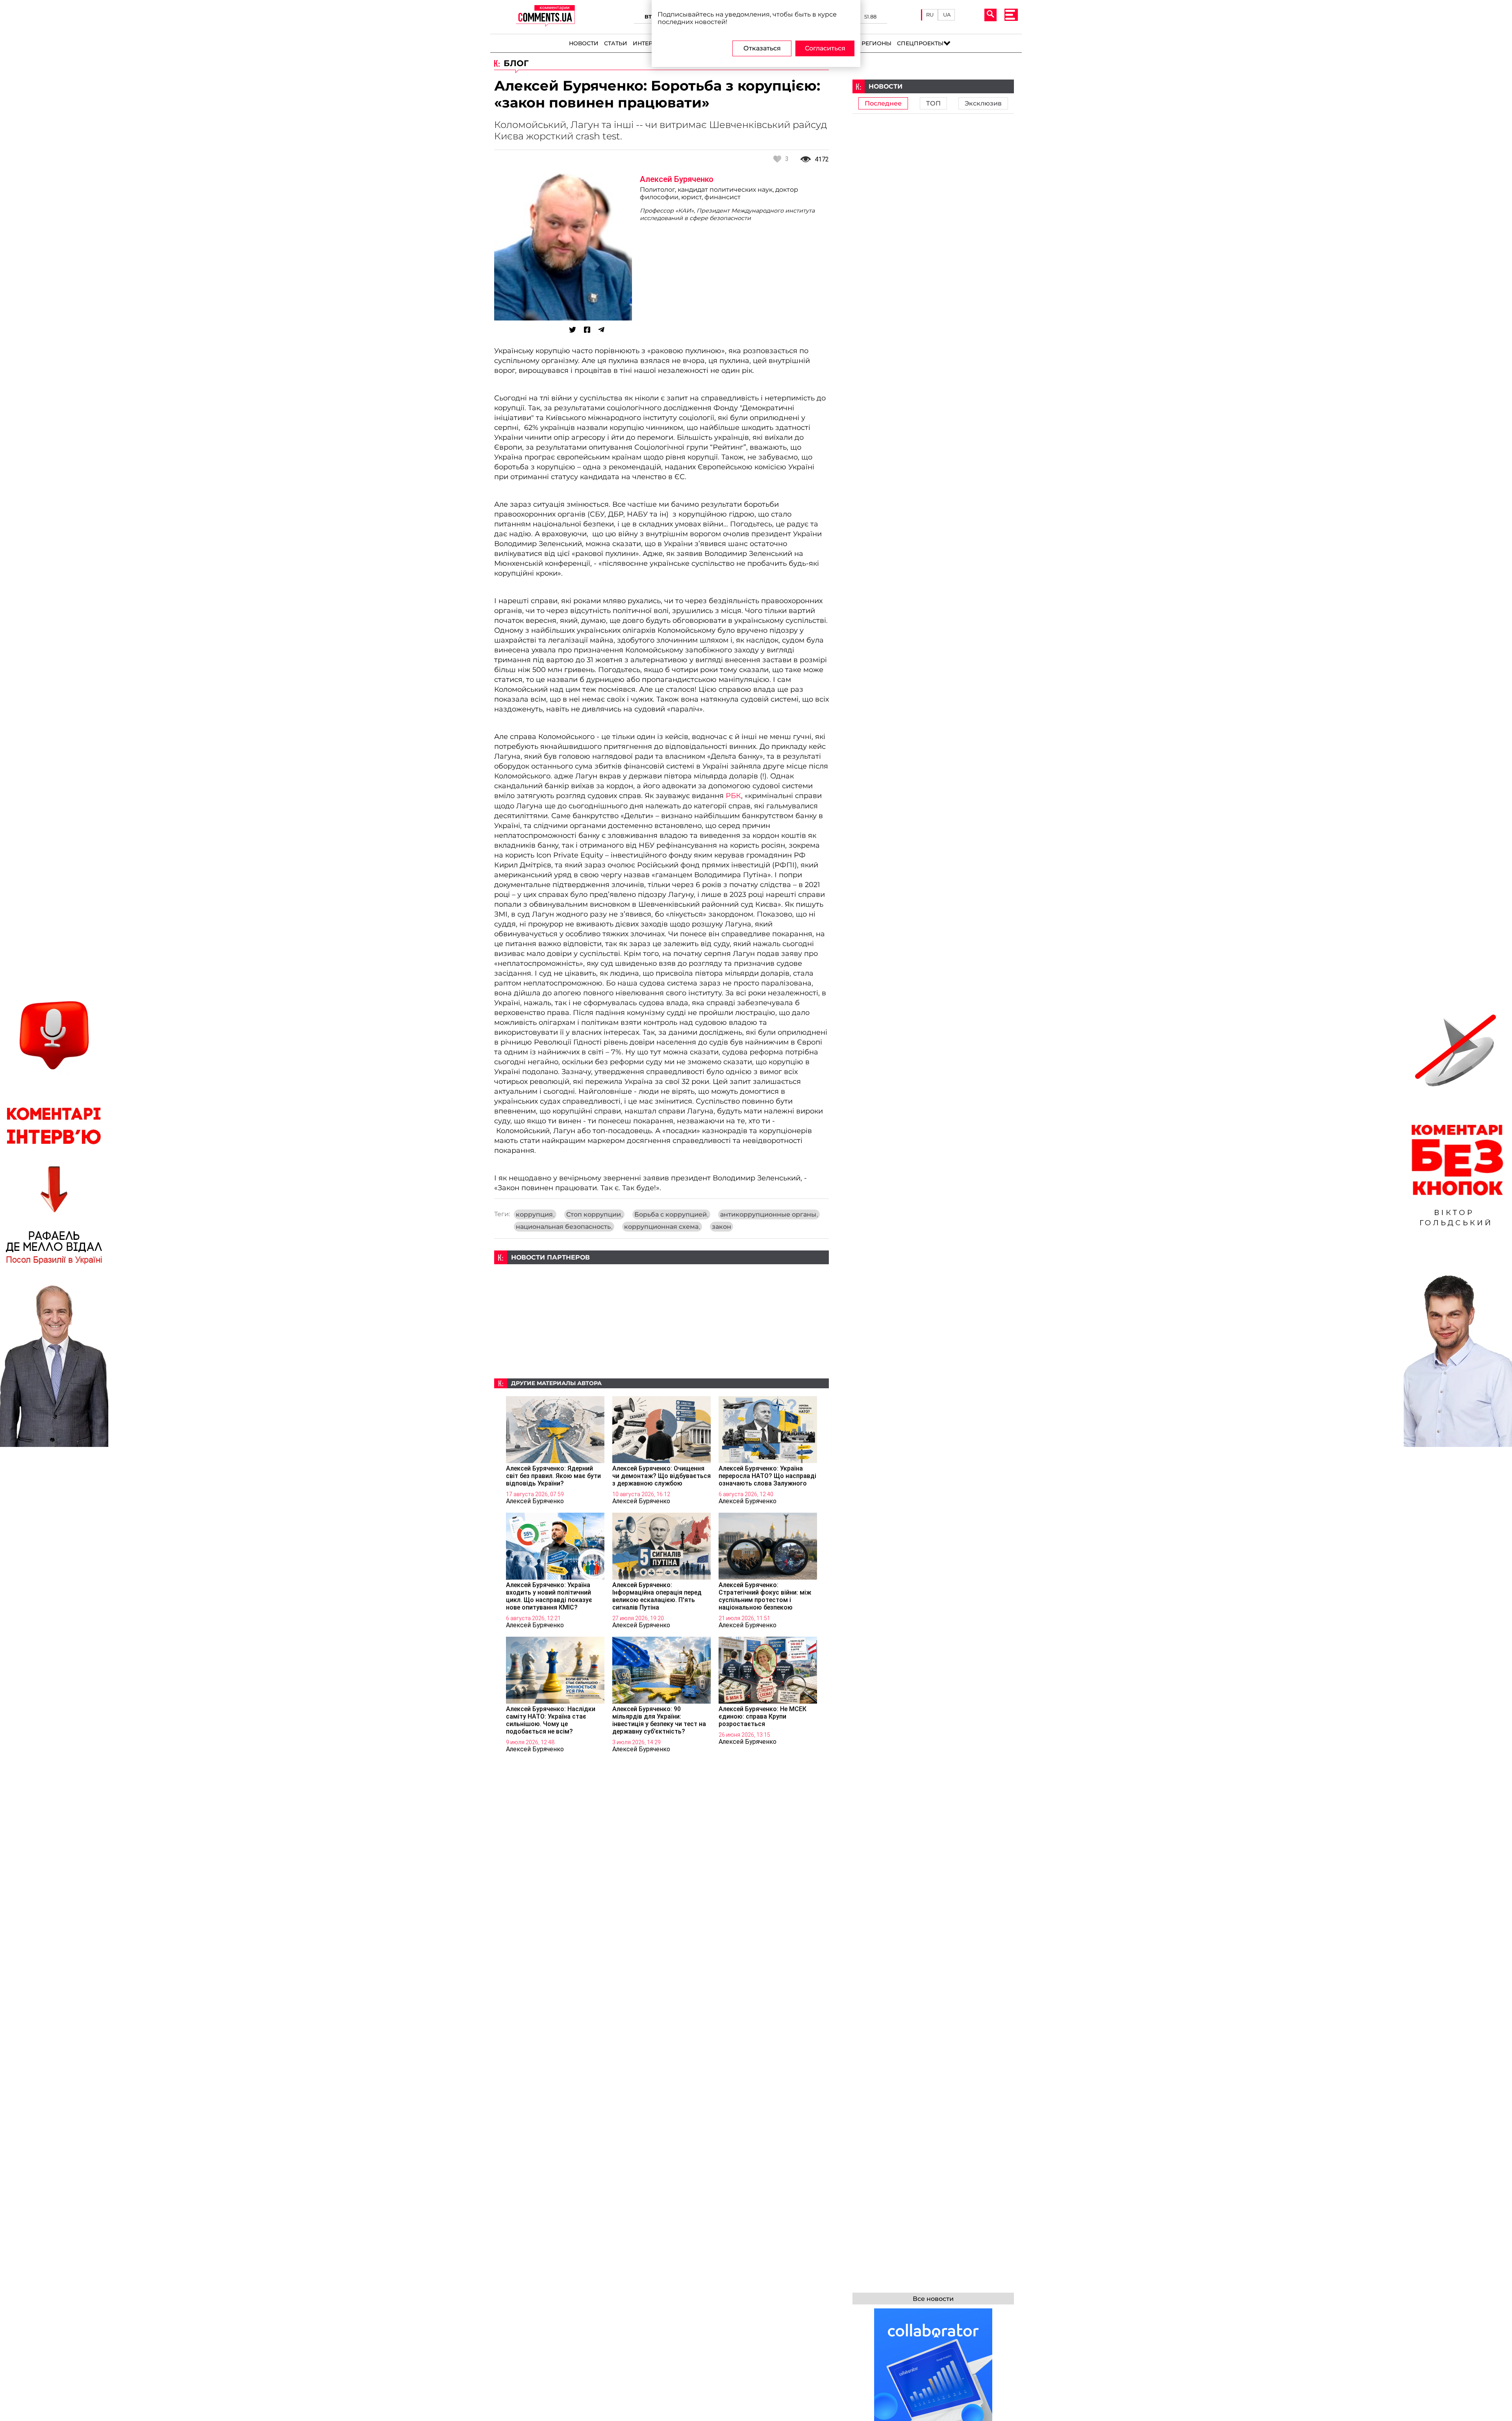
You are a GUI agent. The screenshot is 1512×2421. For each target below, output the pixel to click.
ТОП (933, 103)
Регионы (876, 43)
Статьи (616, 43)
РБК (733, 796)
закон (722, 1227)
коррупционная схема (662, 1227)
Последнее (883, 103)
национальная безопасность (564, 1227)
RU (930, 15)
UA (947, 15)
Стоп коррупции (594, 1214)
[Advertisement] (661, 1319)
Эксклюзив (983, 103)
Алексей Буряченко (677, 179)
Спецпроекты (920, 43)
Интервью (649, 43)
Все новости (933, 2299)
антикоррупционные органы (769, 1214)
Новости (584, 43)
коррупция (535, 1214)
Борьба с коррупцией (671, 1214)
